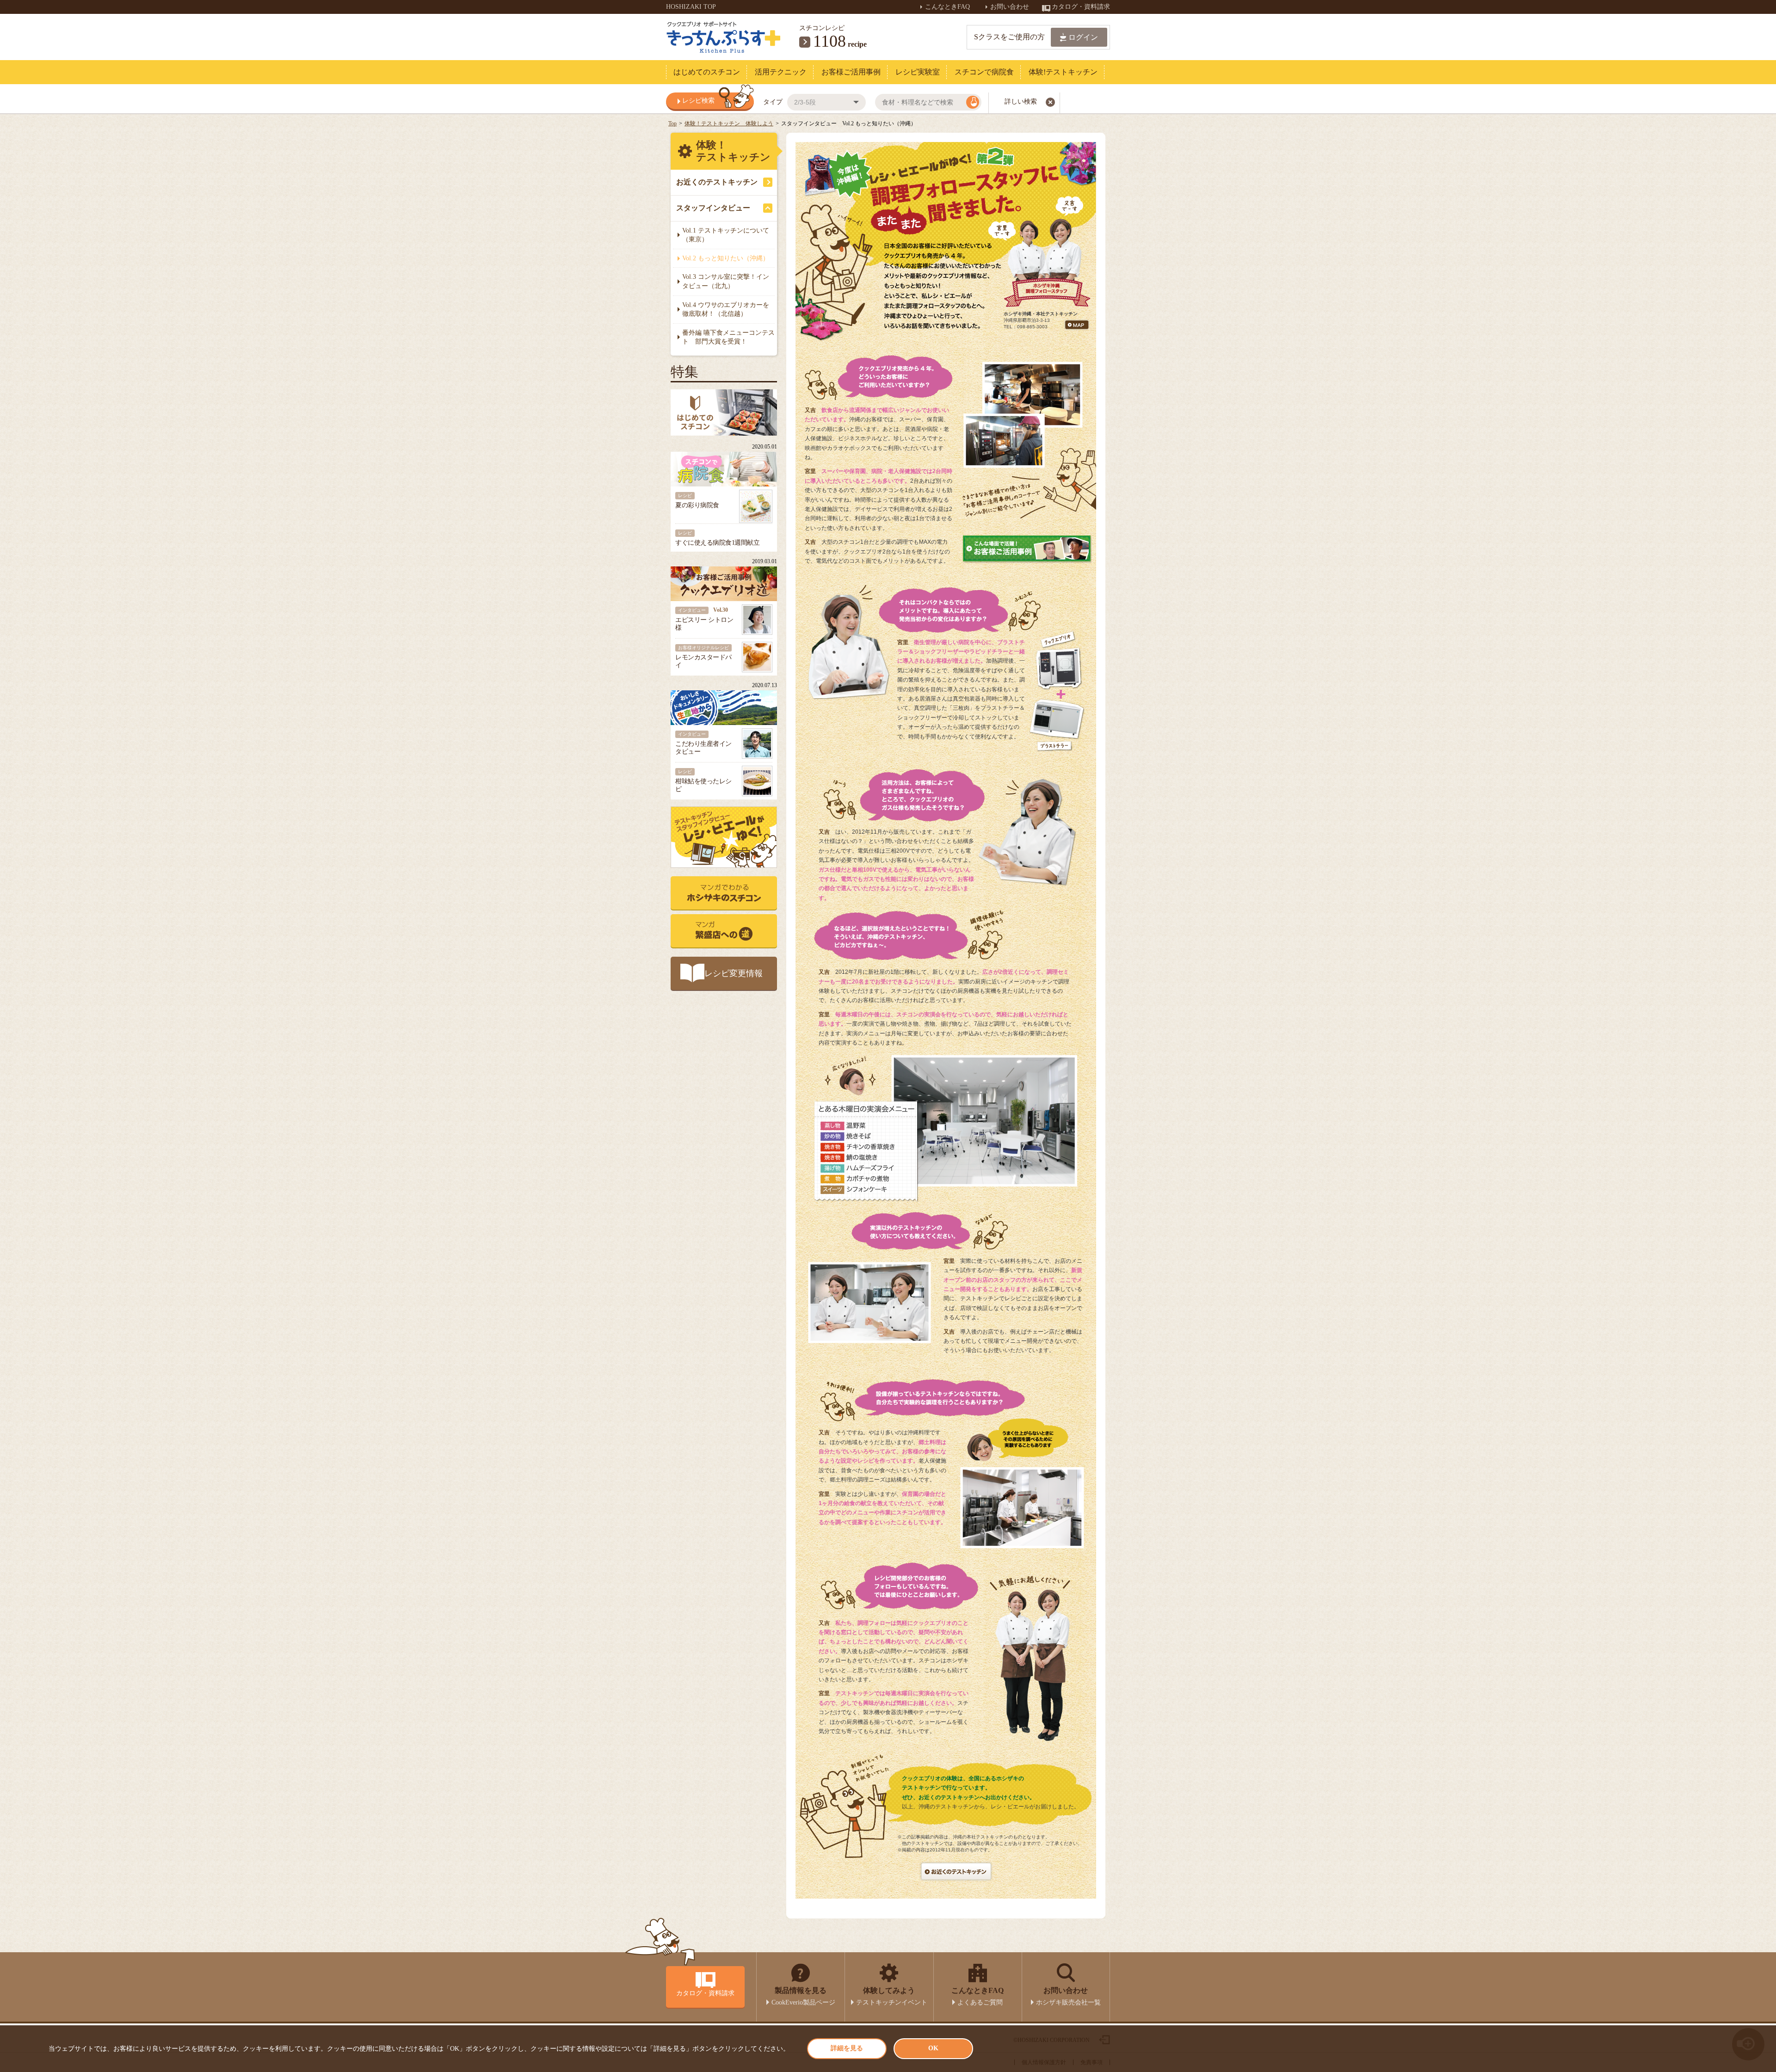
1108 (829, 41)
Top (672, 123)
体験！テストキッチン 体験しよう (729, 123)
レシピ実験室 (918, 72)
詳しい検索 (1021, 101)
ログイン (1083, 37)
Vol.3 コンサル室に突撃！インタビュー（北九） (726, 281)
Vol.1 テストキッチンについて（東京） (726, 235)
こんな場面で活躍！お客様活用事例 (1027, 548)
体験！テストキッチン (733, 151)
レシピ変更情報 (734, 973)
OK (933, 2048)
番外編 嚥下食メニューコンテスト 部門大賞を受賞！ (728, 337)
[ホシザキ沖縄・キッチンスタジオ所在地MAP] (1077, 329)
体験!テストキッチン (1063, 72)
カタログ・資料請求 (1081, 7)
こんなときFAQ (948, 7)
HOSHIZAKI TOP (691, 7)
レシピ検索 (698, 101)
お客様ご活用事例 (851, 72)
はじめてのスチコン (707, 72)
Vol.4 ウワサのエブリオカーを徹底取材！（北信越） (726, 310)
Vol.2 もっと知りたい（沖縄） (726, 258)
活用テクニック (781, 72)
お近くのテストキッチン (717, 182)
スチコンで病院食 (984, 72)
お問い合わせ (1011, 7)
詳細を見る (847, 2048)
